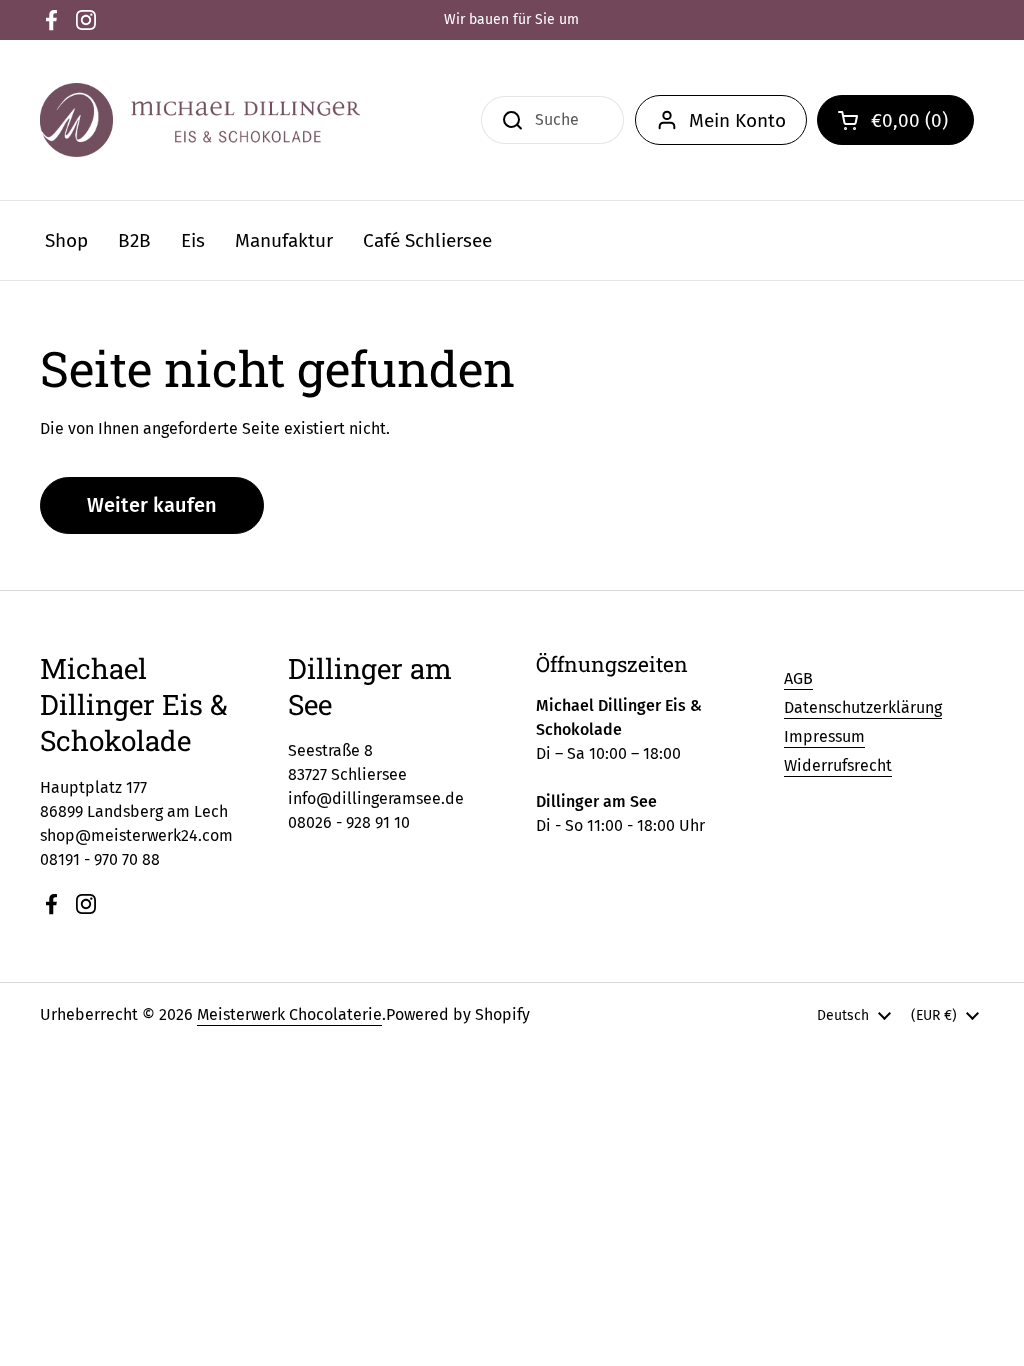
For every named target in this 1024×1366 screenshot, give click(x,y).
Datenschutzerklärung (863, 707)
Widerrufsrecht (838, 765)
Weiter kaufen (152, 505)
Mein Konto (737, 120)
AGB (798, 678)
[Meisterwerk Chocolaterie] (200, 120)
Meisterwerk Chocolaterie (289, 1014)
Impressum (824, 736)
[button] (895, 120)
